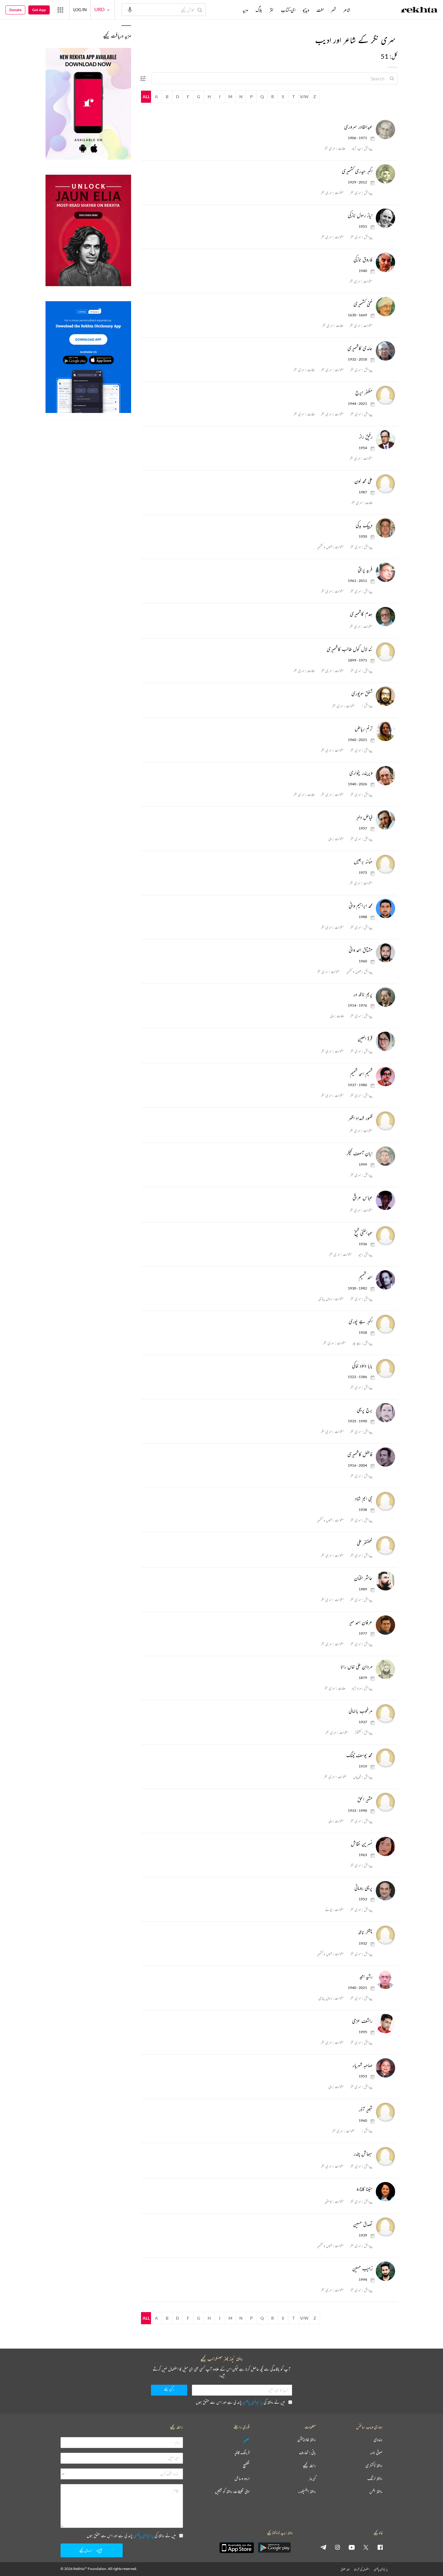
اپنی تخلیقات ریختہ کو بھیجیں (232, 2492)
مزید (245, 10)
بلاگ (259, 10)
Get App (39, 10)
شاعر (347, 10)
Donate (15, 10)
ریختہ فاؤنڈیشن (307, 2440)
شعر (333, 10)
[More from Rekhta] (60, 10)
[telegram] (323, 2547)
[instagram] (338, 2547)
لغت (320, 10)
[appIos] (237, 2548)
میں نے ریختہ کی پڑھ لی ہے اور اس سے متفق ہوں (240, 2402)
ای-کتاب (288, 10)
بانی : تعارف (307, 2453)
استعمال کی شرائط (362, 2569)
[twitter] (366, 2547)
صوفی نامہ (376, 2453)
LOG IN (80, 9)
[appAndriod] (274, 2548)
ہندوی (378, 2440)
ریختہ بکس (376, 2492)
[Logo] (419, 11)
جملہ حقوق (345, 2569)
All (146, 97)
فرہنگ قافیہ (242, 2453)
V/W (304, 97)
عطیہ (247, 2440)
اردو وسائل (242, 2479)
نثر (272, 10)
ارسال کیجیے (86, 2550)
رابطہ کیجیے (309, 2466)
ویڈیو (306, 10)
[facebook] (380, 2547)
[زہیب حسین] (384, 2271)
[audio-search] (130, 9)
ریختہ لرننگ (375, 2479)
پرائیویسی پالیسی (253, 2402)
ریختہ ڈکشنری (374, 2466)
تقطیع (246, 2466)
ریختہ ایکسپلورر (307, 2492)
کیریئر (312, 2479)
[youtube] (352, 2547)
